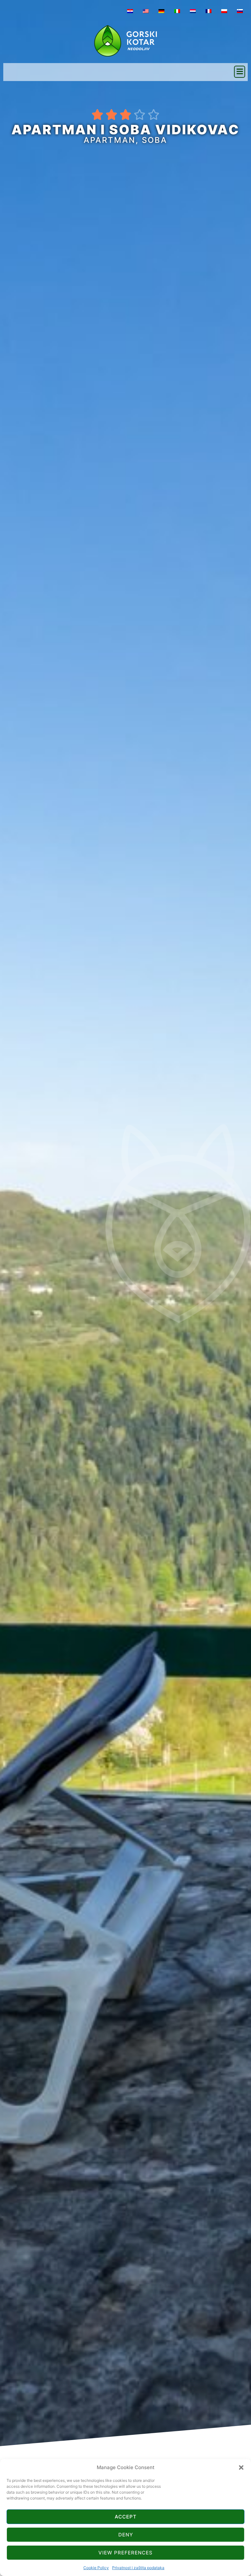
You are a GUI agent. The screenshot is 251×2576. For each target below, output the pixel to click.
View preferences (125, 2553)
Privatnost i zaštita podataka (138, 2568)
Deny (126, 2535)
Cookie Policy (96, 2568)
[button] (241, 2467)
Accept (126, 2517)
